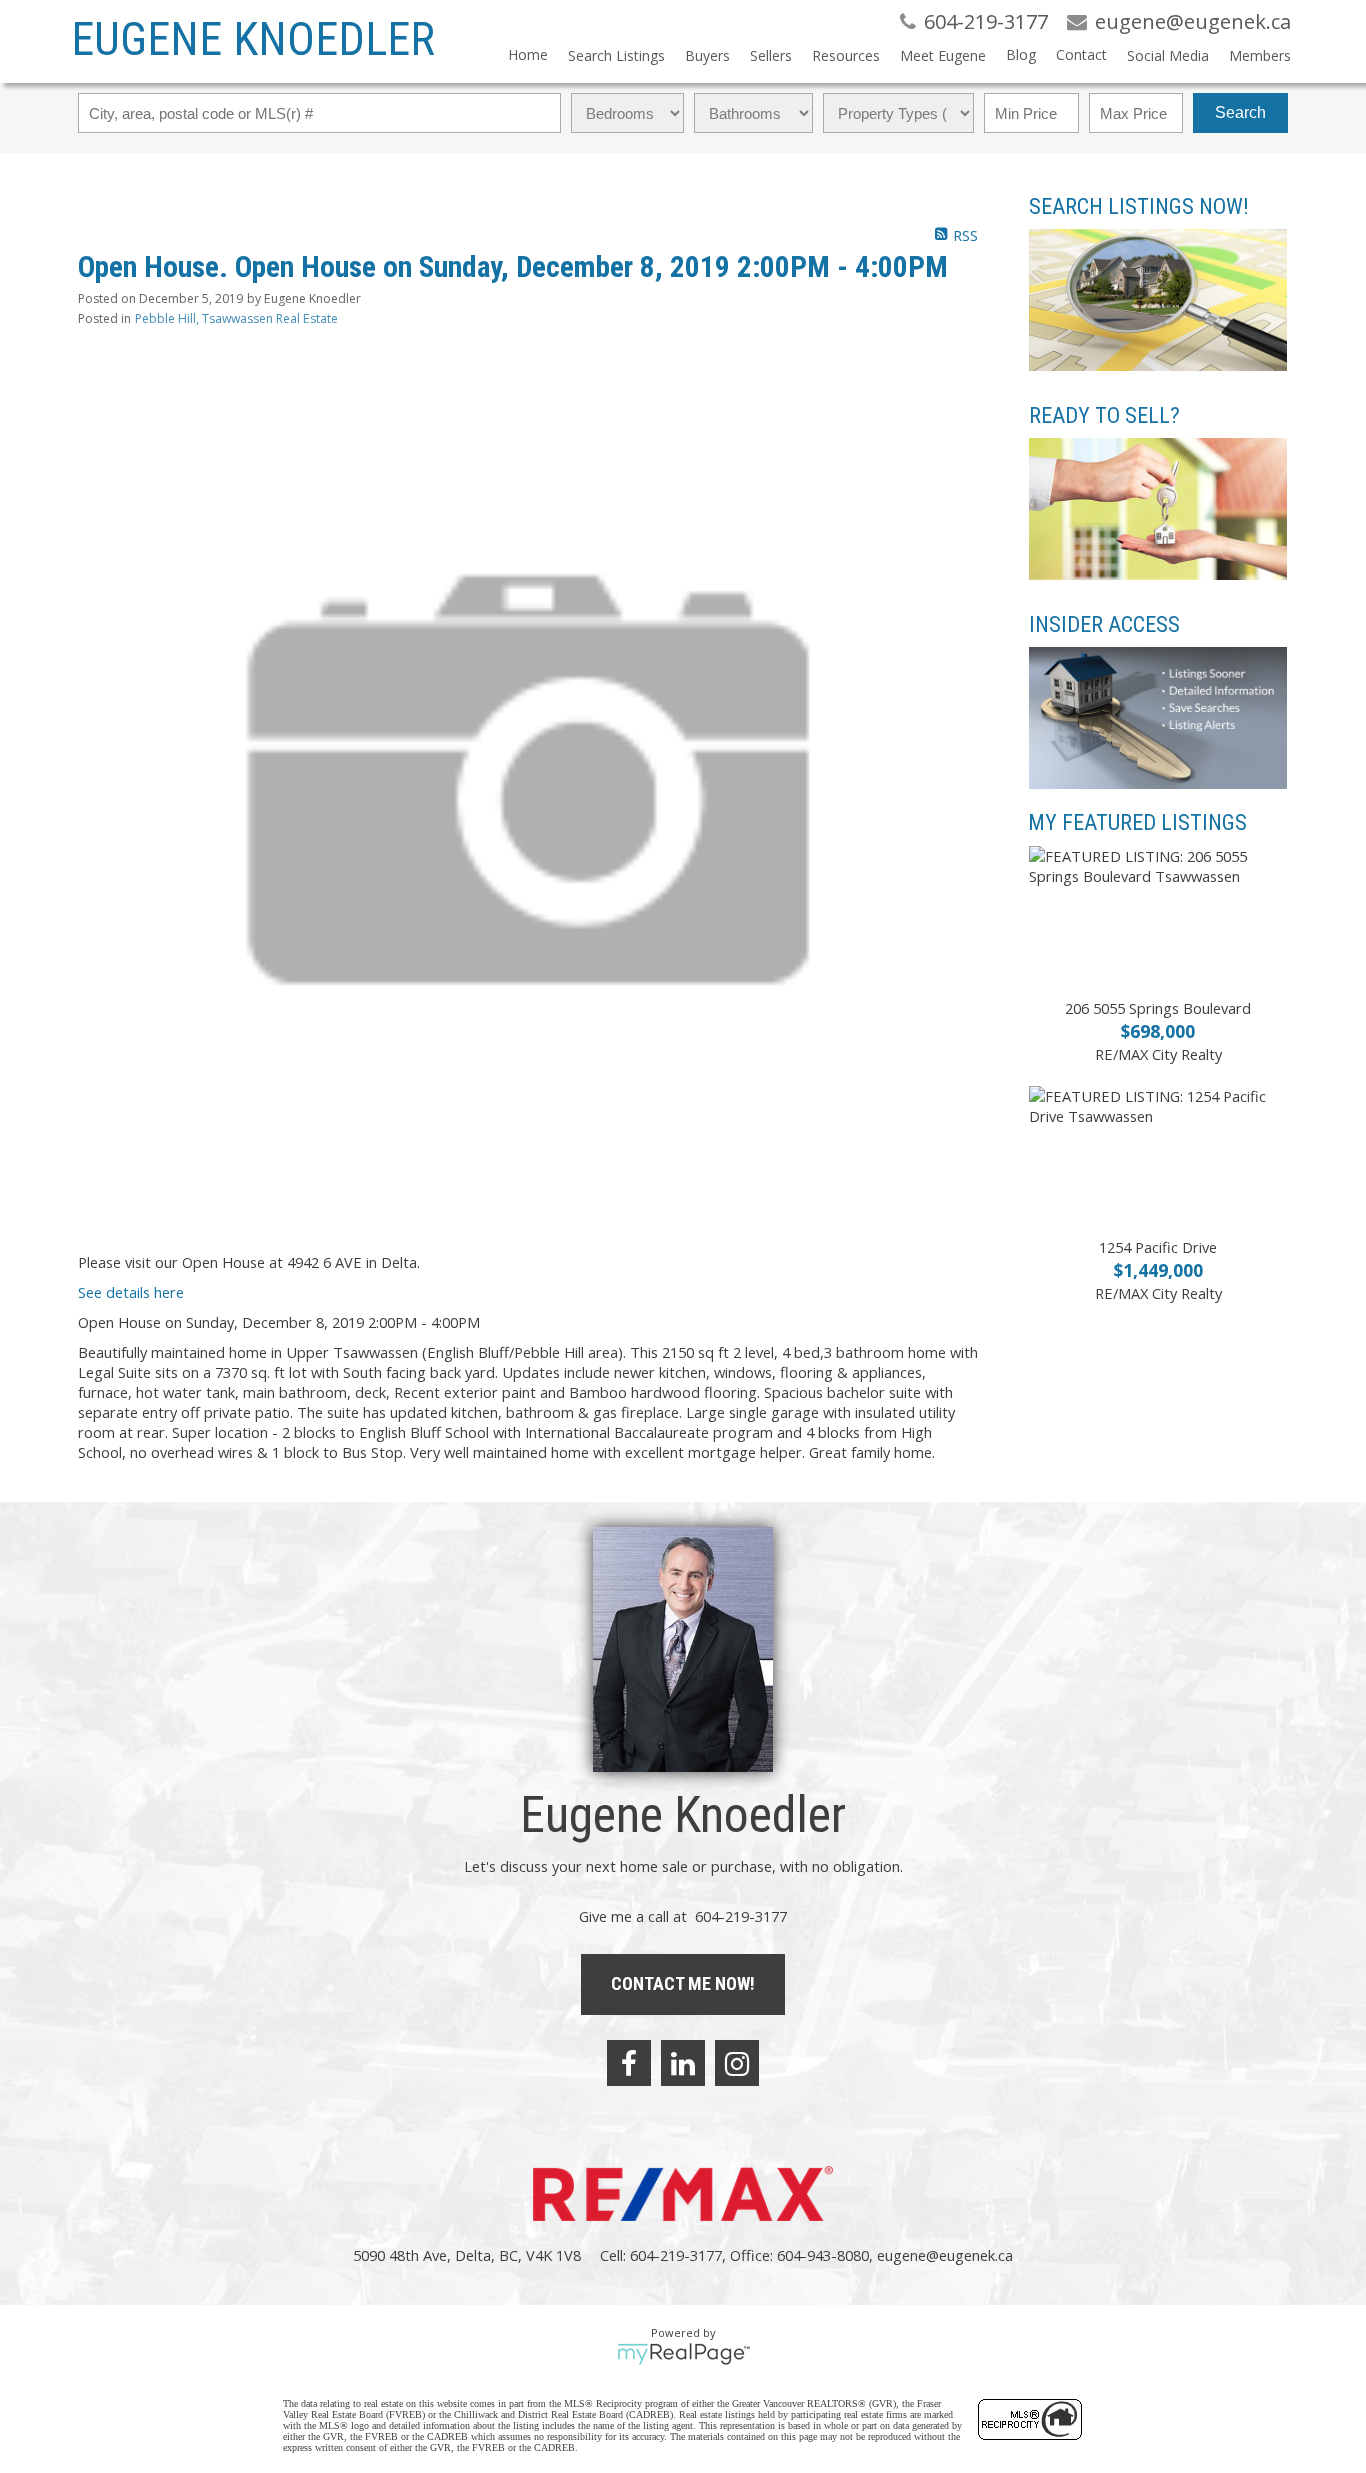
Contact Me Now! (683, 1983)
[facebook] (629, 2063)
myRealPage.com (683, 2354)
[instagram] (737, 2063)
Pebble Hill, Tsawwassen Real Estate (236, 318)
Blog (1021, 54)
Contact (1081, 54)
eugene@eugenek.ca (945, 2255)
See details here (131, 1292)
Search (1240, 112)
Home (528, 54)
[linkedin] (683, 2063)
